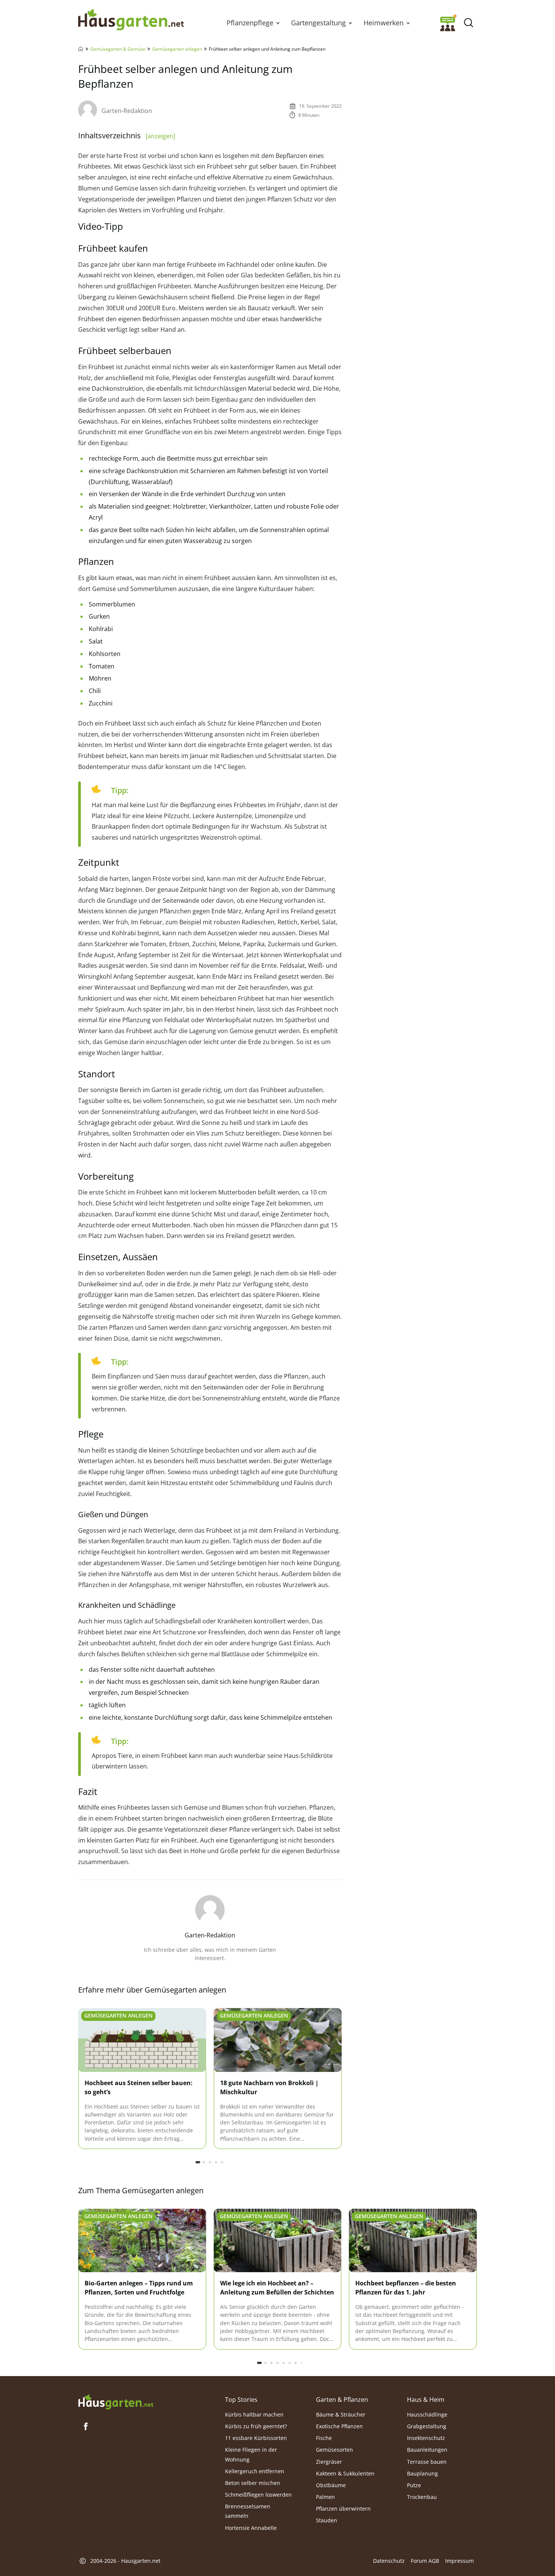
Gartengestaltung (318, 23)
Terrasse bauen (427, 2461)
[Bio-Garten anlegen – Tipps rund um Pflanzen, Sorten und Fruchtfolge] (142, 2241)
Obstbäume (331, 2485)
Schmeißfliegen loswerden (258, 2495)
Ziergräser (329, 2461)
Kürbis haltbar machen (254, 2414)
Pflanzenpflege (250, 23)
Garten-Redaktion (127, 111)
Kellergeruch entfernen (255, 2471)
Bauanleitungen (427, 2450)
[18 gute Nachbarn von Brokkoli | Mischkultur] (278, 2040)
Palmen (325, 2497)
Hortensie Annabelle (251, 2527)
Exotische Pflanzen (339, 2426)
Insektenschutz (426, 2438)
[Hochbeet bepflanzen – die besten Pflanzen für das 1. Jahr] (413, 2241)
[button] (278, 23)
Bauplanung (422, 2473)
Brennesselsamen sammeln (248, 2511)
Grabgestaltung (427, 2426)
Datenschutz (389, 2561)
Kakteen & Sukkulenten (345, 2473)
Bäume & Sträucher (341, 2414)
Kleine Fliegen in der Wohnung (251, 2454)
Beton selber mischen (253, 2483)
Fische (324, 2438)
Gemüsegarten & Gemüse (118, 49)
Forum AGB (425, 2561)
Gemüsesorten (335, 2450)
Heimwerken (384, 23)
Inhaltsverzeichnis (127, 135)
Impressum (459, 2561)
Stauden (327, 2520)
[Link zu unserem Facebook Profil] (86, 2426)
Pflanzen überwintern (343, 2509)
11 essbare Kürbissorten (256, 2438)
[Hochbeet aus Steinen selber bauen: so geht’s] (142, 2040)
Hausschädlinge (427, 2414)
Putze (414, 2485)
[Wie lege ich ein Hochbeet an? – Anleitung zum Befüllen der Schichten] (278, 2241)
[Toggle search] (468, 23)
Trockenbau (422, 2497)
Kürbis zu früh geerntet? (256, 2426)
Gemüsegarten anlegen (177, 49)
